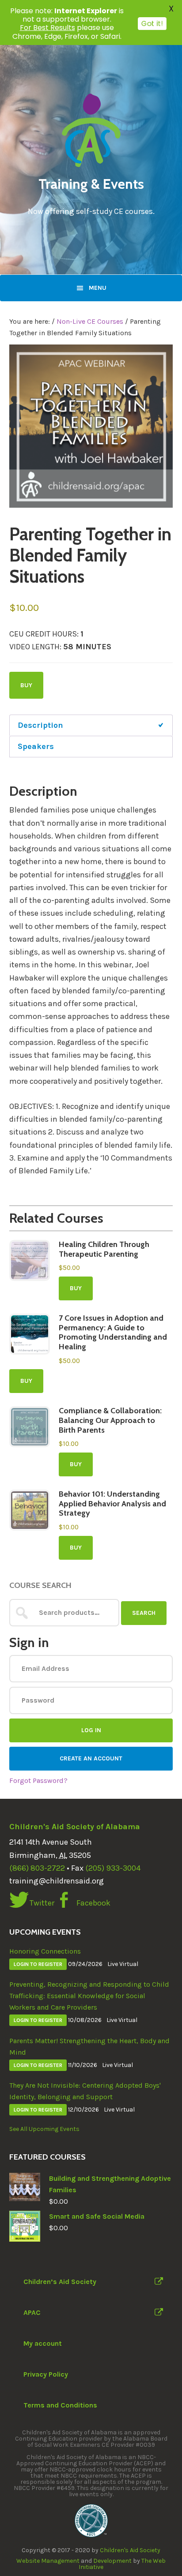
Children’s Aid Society (60, 2282)
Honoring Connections (45, 1951)
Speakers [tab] (36, 746)
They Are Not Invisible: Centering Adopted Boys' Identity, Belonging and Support (85, 2091)
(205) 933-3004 (113, 1868)
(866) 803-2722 (37, 1868)
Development (112, 2561)
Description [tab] (40, 725)
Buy (26, 685)
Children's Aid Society (130, 2550)
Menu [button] (98, 288)
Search (144, 1613)
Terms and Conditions (60, 2405)
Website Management (48, 2561)
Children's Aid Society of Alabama (75, 1827)
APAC (32, 2312)
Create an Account (91, 1758)
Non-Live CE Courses (90, 321)
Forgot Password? (38, 1780)
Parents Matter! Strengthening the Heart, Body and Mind (89, 2046)
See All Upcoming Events (44, 2129)
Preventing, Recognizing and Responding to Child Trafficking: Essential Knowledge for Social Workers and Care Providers (89, 1996)
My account (43, 2343)
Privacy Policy (46, 2374)
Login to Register (38, 1964)
